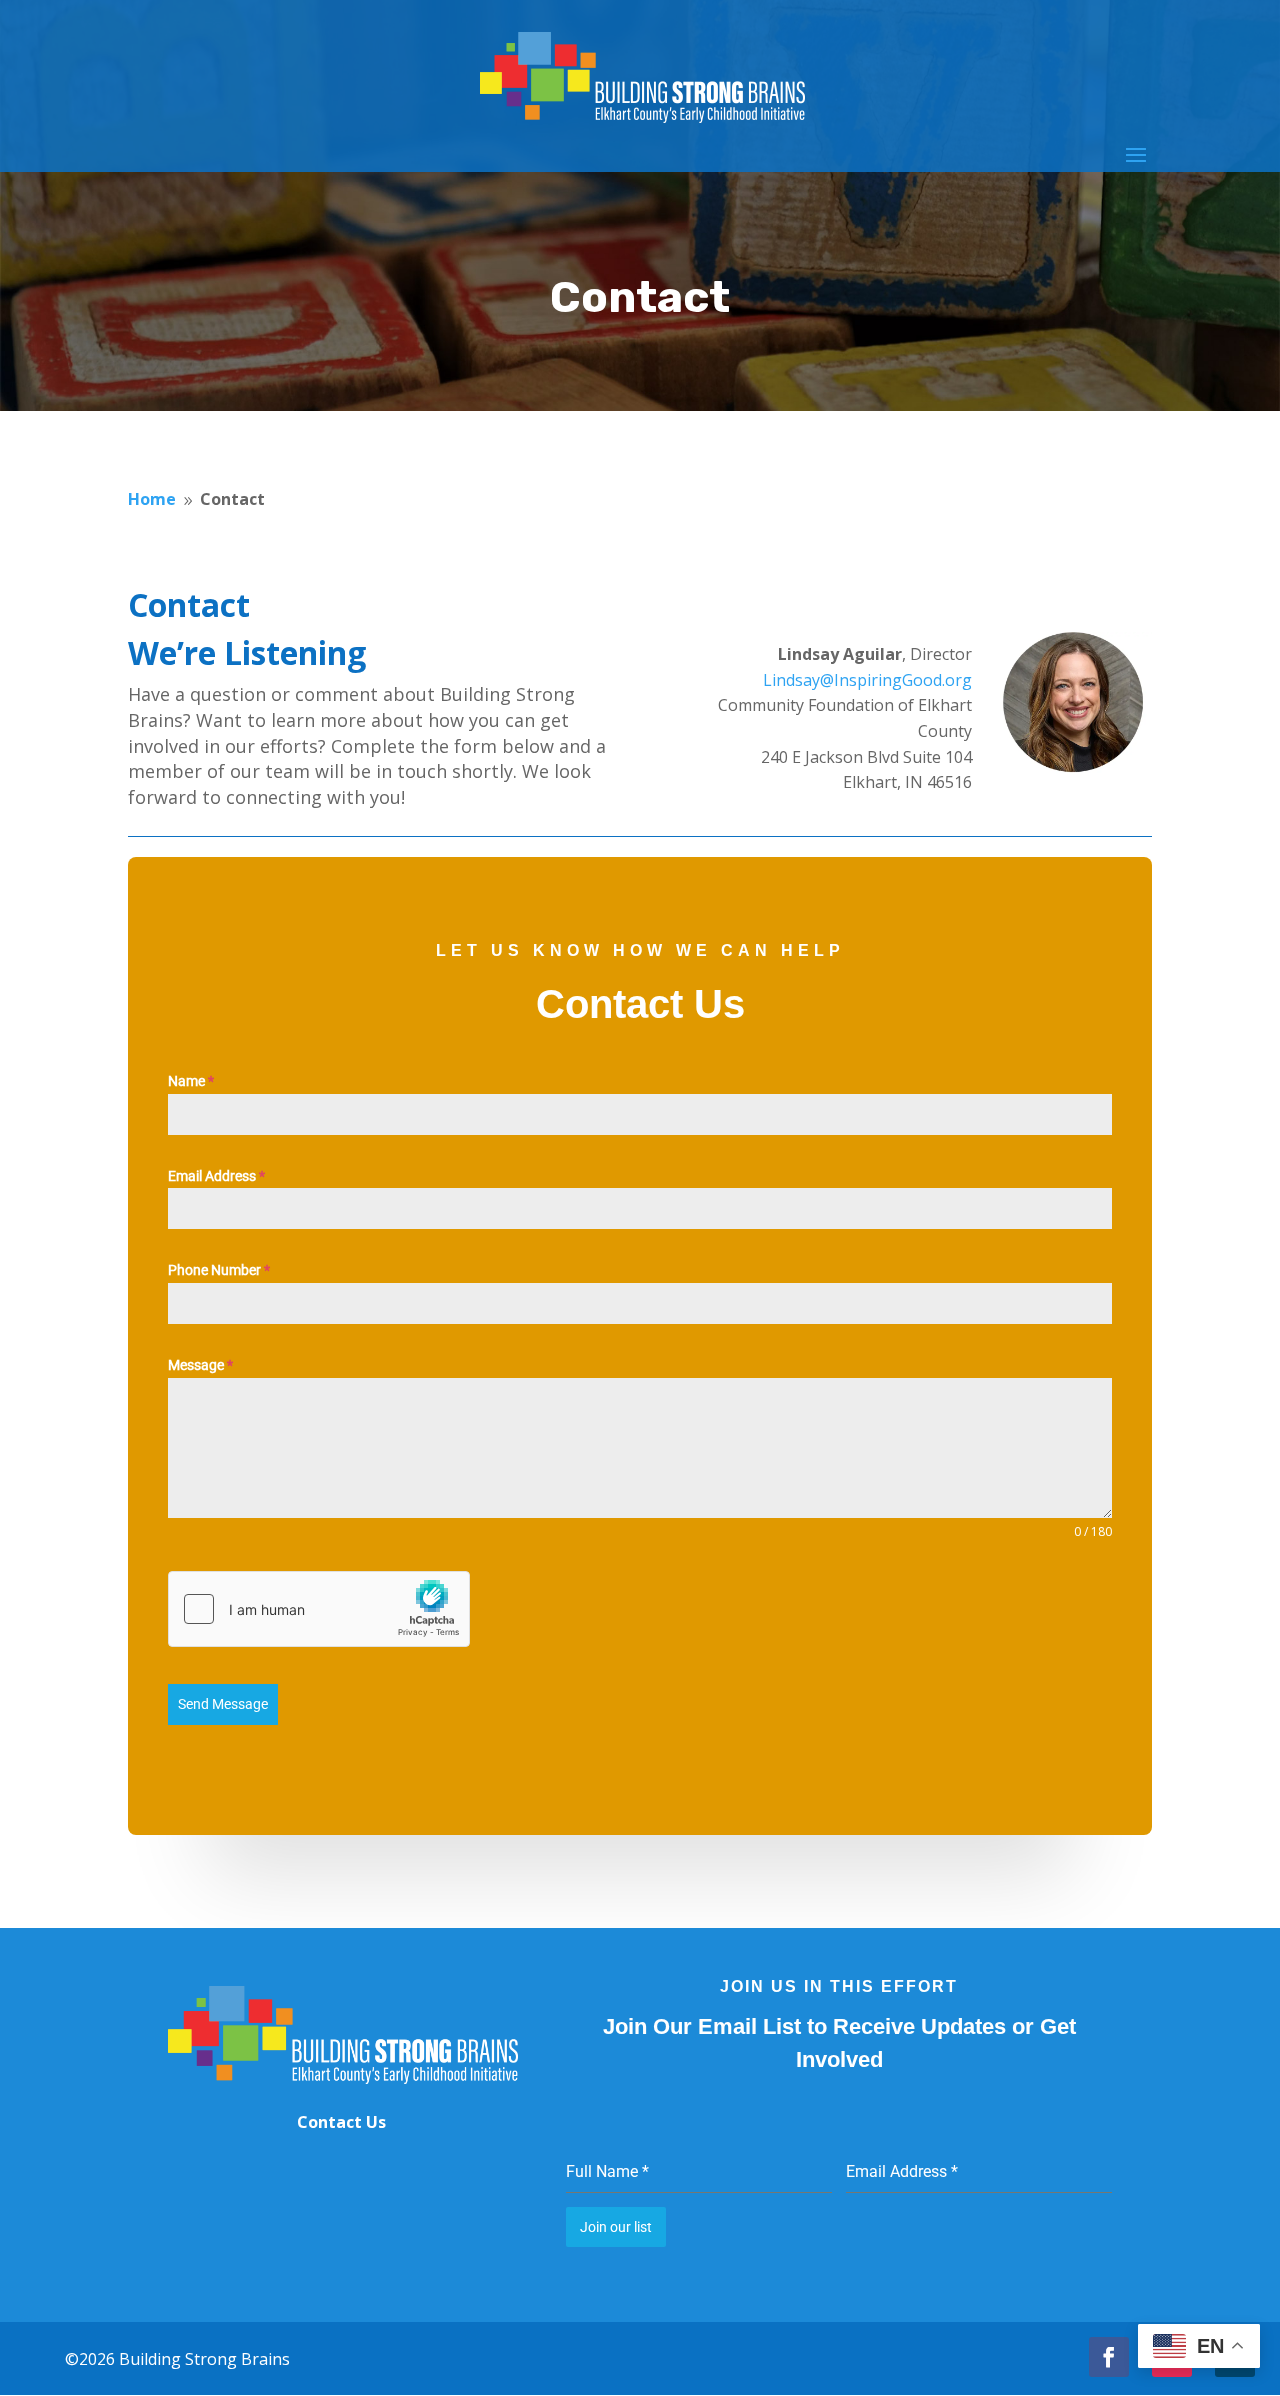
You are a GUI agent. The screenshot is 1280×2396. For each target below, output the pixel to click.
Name (191, 1081)
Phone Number (219, 1270)
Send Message (223, 1704)
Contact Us (341, 2122)
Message (200, 1365)
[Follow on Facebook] (1109, 2357)
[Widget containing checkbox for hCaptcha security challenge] (319, 1609)
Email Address (216, 1176)
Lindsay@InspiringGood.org (867, 680)
